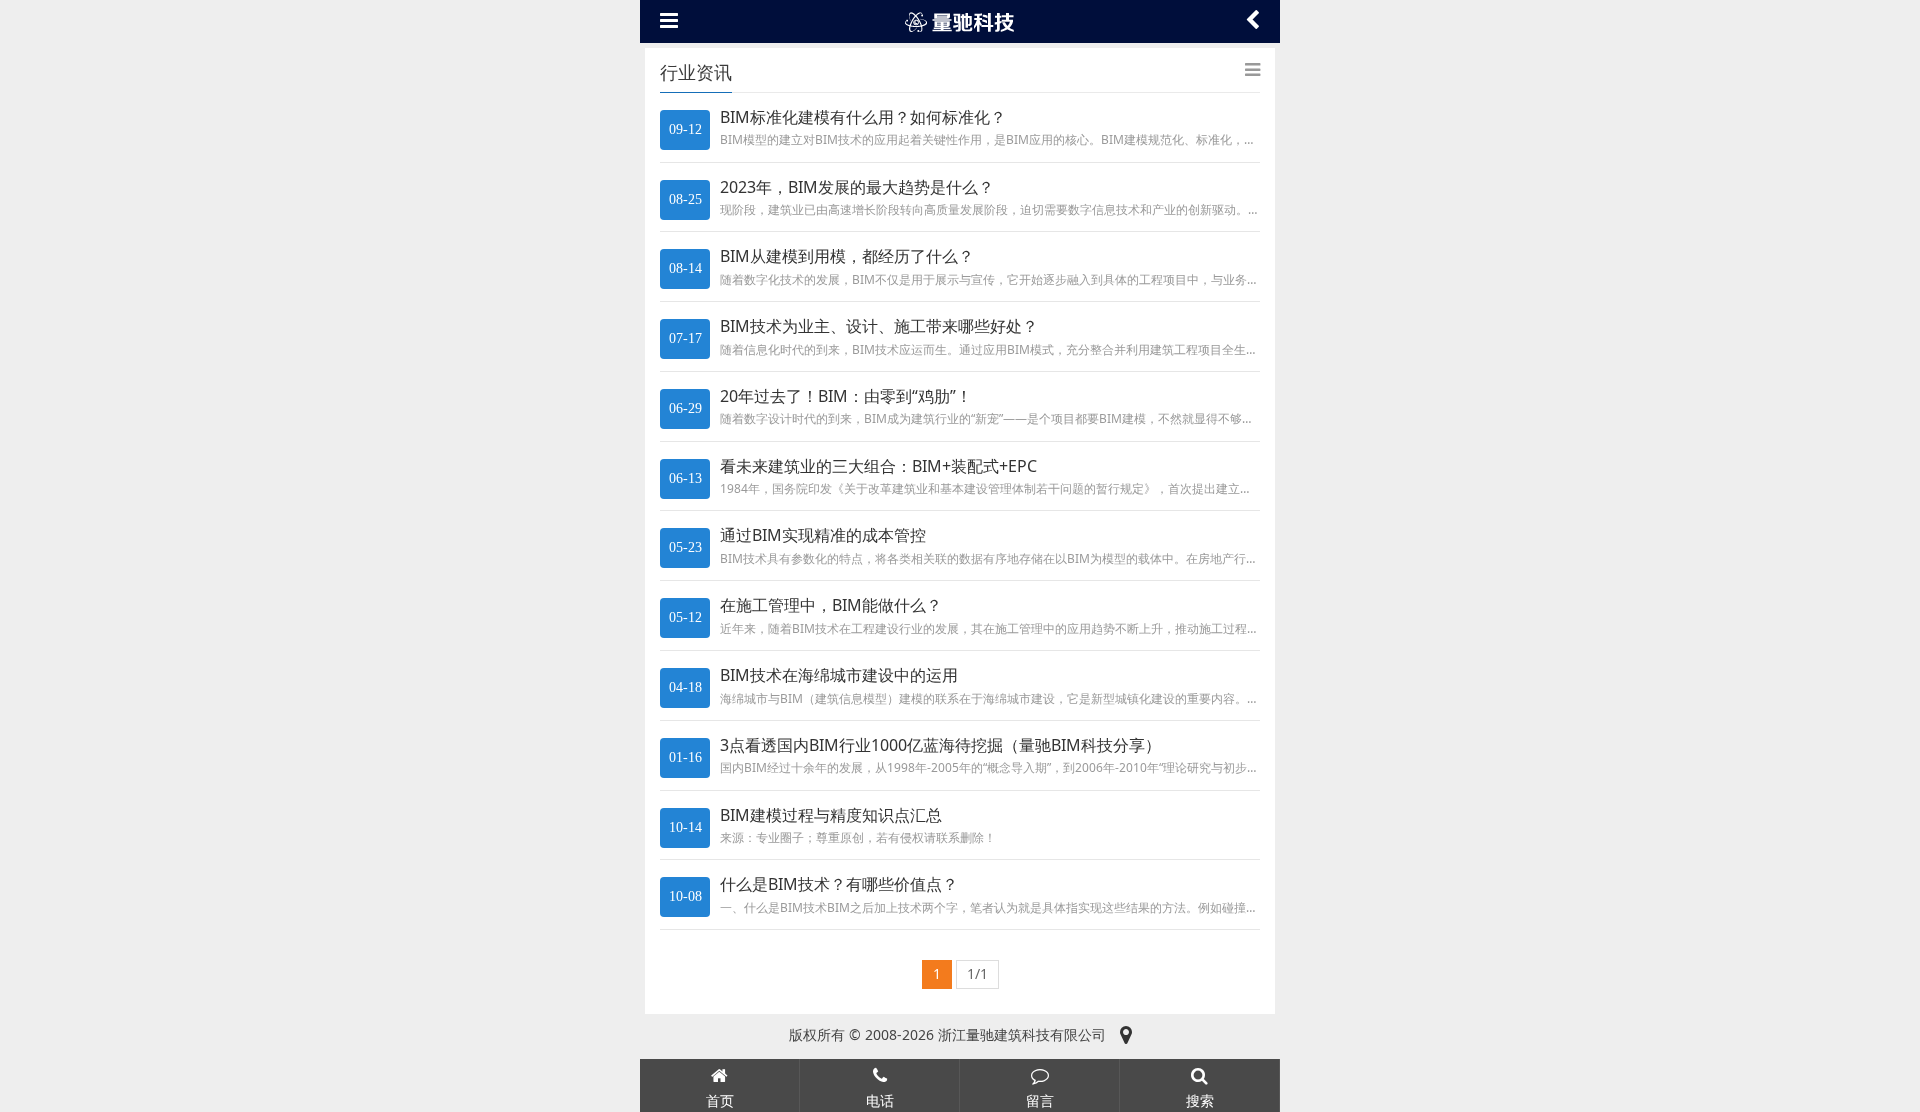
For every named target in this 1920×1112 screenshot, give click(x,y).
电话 (880, 1100)
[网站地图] (1126, 1035)
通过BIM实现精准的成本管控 (823, 535)
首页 (720, 1100)
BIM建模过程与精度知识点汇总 (831, 815)
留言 (1040, 1100)
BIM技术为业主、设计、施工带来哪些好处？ (879, 326)
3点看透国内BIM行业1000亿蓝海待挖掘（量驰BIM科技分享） (940, 745)
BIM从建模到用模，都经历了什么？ (847, 256)
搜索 (1200, 1100)
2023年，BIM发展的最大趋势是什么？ (857, 187)
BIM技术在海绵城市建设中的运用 (839, 675)
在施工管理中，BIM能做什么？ (831, 605)
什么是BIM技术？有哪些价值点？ (839, 884)
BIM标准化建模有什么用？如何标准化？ (863, 117)
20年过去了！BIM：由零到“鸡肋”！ (846, 396)
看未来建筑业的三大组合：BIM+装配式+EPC (878, 466)
